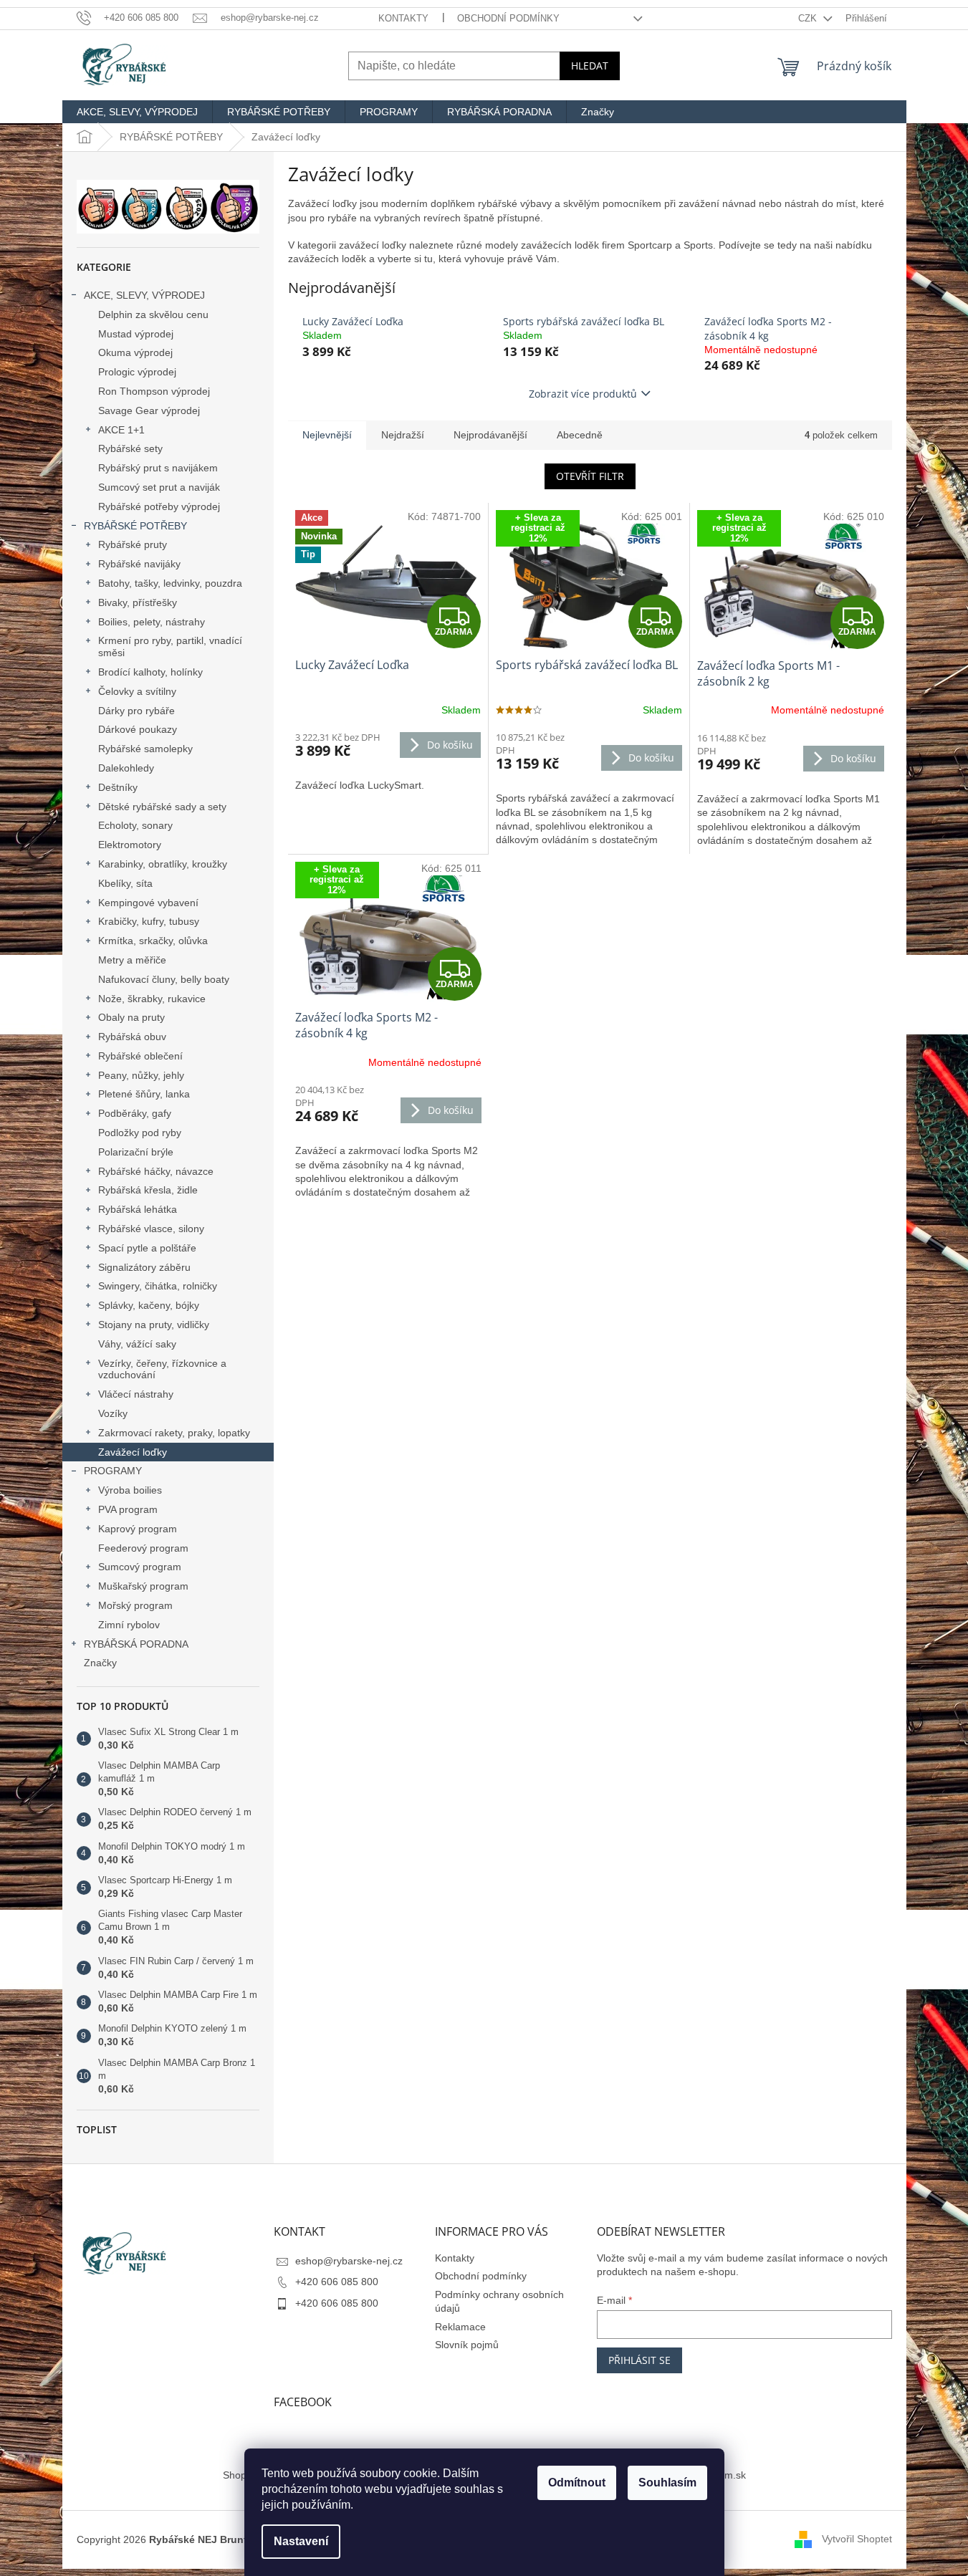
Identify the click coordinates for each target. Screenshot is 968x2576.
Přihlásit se (639, 2360)
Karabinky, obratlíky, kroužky (163, 864)
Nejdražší (403, 435)
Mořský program (135, 1605)
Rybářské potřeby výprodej (159, 506)
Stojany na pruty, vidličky (154, 1325)
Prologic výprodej (137, 372)
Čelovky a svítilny (137, 691)
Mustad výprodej (136, 334)
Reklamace (460, 2327)
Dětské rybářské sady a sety (162, 807)
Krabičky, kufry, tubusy (149, 921)
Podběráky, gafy (135, 1113)
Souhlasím (667, 2483)
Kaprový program (138, 1529)
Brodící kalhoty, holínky (150, 672)
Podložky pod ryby (140, 1133)
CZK (809, 18)
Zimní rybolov (129, 1625)
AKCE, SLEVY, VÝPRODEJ (144, 295)
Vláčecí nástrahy (136, 1394)
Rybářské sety (130, 448)
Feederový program (143, 1548)
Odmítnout (577, 2483)
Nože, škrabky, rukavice (152, 999)
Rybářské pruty (133, 544)
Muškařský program (143, 1586)
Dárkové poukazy (138, 729)
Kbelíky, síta (125, 883)
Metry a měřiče (132, 960)
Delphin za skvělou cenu (153, 314)
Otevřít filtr (590, 476)
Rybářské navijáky (139, 564)
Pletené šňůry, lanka (144, 1094)
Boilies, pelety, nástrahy (152, 622)
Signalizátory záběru (144, 1267)
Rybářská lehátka (138, 1209)
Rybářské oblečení (140, 1056)
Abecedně (580, 435)
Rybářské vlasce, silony (151, 1229)
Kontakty (403, 18)
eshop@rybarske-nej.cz (349, 2261)
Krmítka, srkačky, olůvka (153, 941)
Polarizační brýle (136, 1152)
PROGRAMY (113, 1471)
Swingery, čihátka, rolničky (158, 1286)
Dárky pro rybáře (136, 711)
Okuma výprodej (135, 352)
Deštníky (118, 787)
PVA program (128, 1509)
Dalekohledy (126, 768)
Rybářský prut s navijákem (158, 468)
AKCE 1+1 (121, 430)
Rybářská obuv (132, 1037)
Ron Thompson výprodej (154, 391)
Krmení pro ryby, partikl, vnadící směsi (170, 647)
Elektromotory (130, 845)
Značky (100, 1663)
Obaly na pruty (131, 1017)
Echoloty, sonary (135, 825)
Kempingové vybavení (148, 903)
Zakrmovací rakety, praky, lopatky (174, 1433)
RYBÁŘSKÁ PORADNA (136, 1644)
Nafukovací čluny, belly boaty (164, 979)
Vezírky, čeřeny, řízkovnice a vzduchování (162, 1369)
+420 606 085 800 (337, 2282)
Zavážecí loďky (133, 1452)
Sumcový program (140, 1567)
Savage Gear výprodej (149, 410)
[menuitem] (137, 112)
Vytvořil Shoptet (857, 2539)
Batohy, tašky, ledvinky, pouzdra (170, 583)
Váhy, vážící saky (137, 1344)
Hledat (590, 66)
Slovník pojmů (467, 2345)
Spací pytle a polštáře (147, 1248)
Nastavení (301, 2541)
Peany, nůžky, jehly (141, 1075)
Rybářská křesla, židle (148, 1190)
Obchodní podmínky (508, 18)
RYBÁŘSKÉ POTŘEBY (135, 526)
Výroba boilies (130, 1490)
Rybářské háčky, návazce (156, 1171)
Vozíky (113, 1413)
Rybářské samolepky (145, 749)
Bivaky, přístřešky (138, 602)
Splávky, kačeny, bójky (149, 1305)
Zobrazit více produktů (583, 394)
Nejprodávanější (490, 435)
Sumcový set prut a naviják (159, 487)
